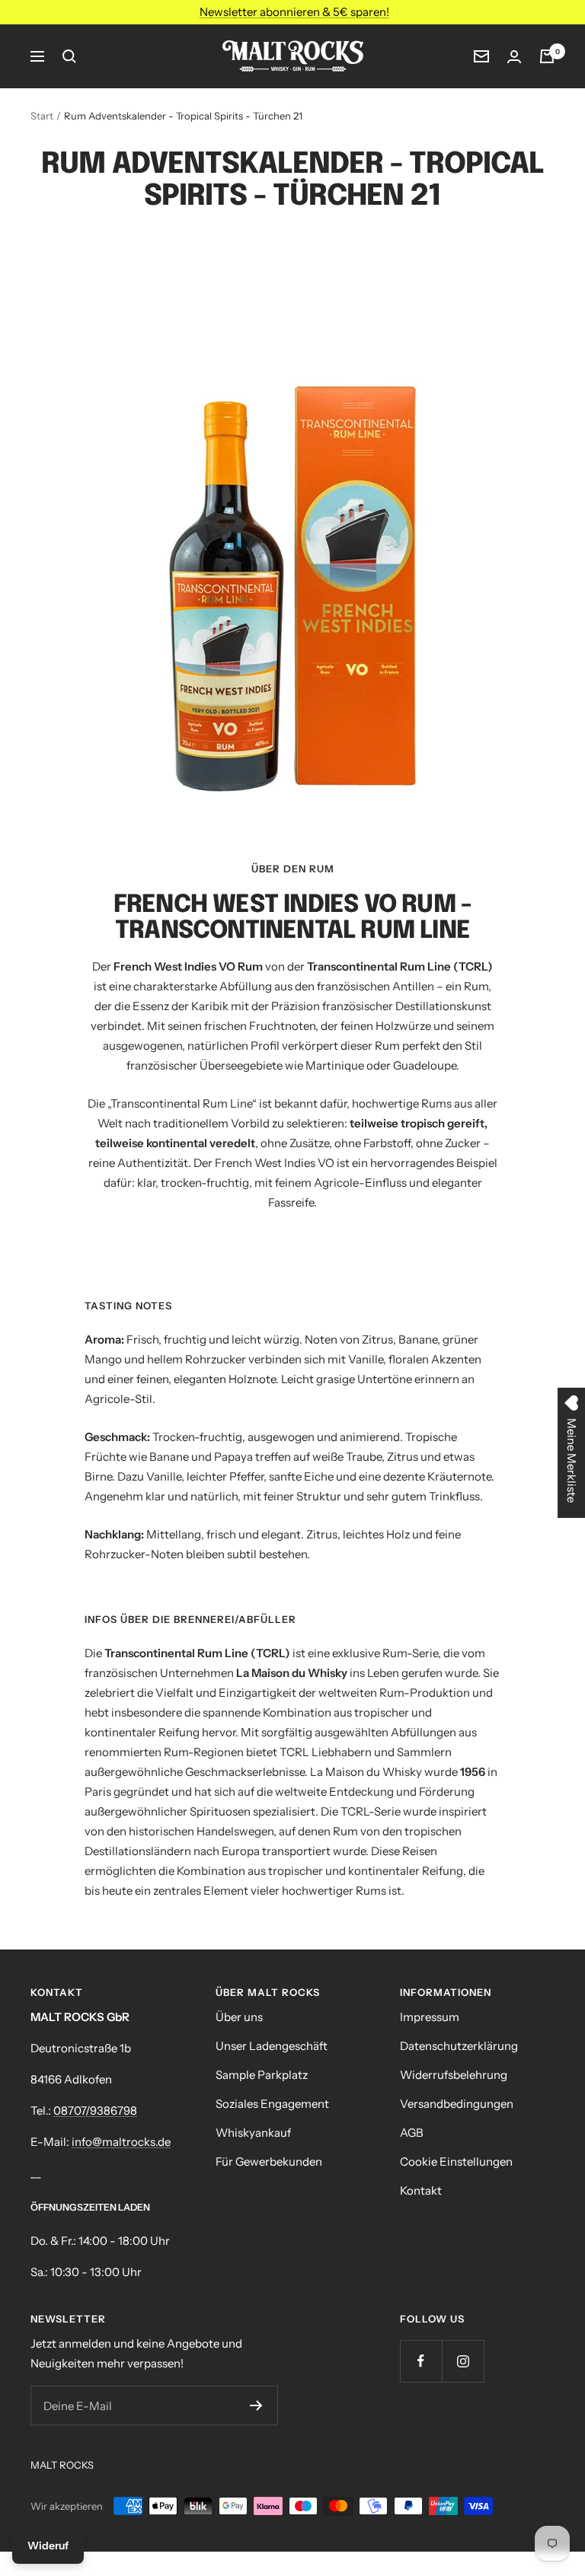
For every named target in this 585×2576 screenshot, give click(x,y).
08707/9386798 (95, 2111)
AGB (412, 2133)
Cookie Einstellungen (456, 2162)
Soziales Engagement (272, 2104)
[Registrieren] (256, 2405)
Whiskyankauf (253, 2133)
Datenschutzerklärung (459, 2046)
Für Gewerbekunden (269, 2162)
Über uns (239, 2017)
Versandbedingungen (457, 2104)
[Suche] (69, 56)
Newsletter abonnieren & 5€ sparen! (294, 12)
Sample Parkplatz (262, 2075)
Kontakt (421, 2190)
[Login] (514, 57)
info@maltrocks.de (121, 2142)
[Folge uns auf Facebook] (421, 2361)
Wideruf (48, 2546)
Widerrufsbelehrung (454, 2075)
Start (42, 116)
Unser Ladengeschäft (272, 2046)
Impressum (430, 2017)
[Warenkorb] (547, 56)
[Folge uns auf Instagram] (463, 2361)
